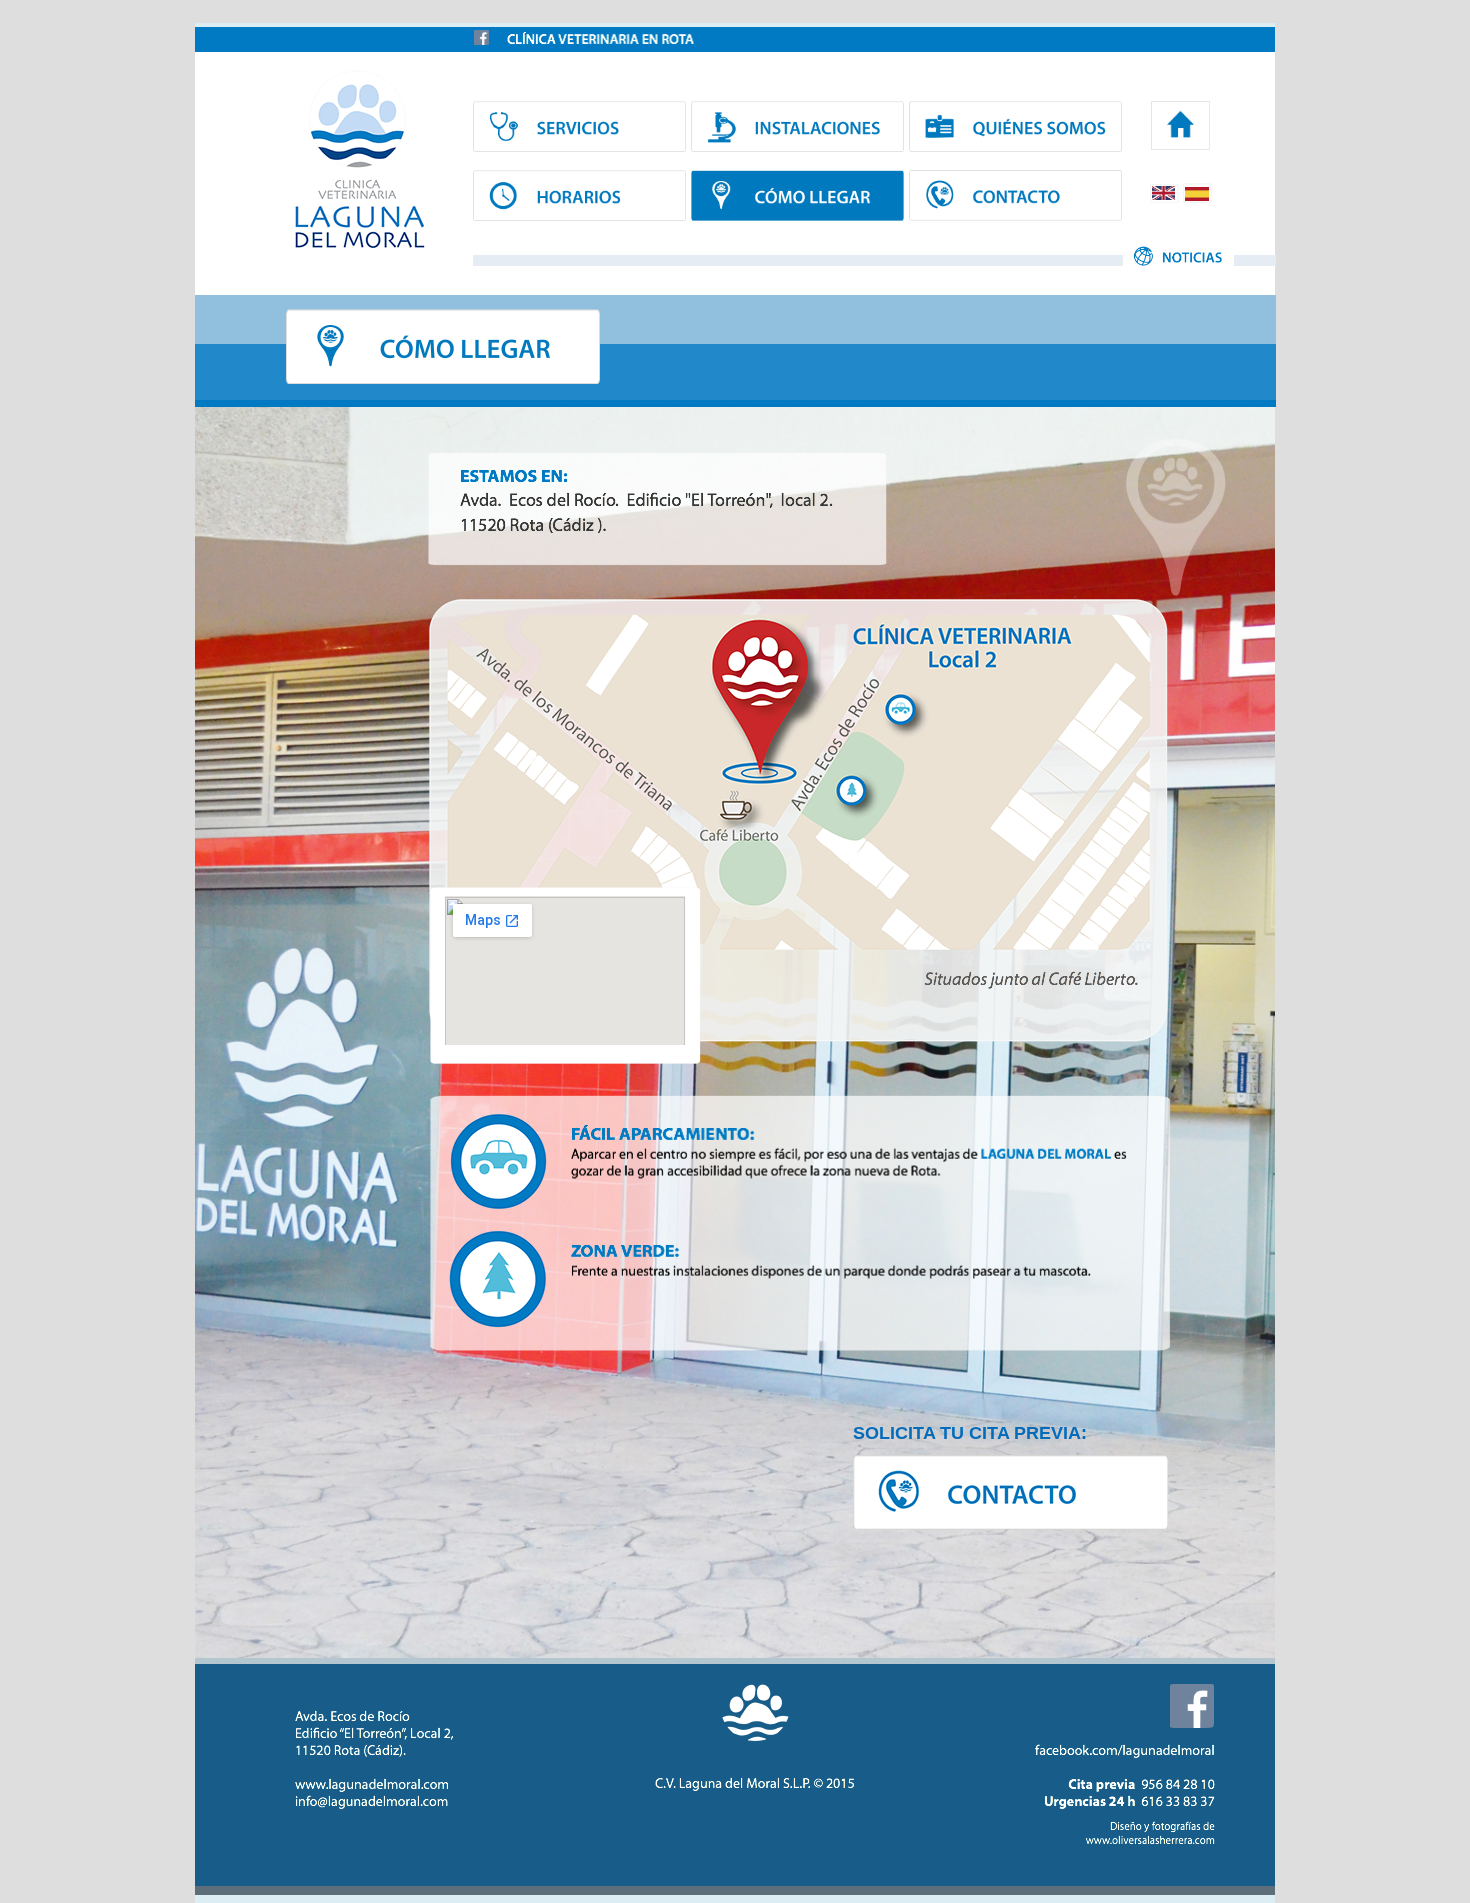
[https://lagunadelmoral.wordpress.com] (1180, 126)
